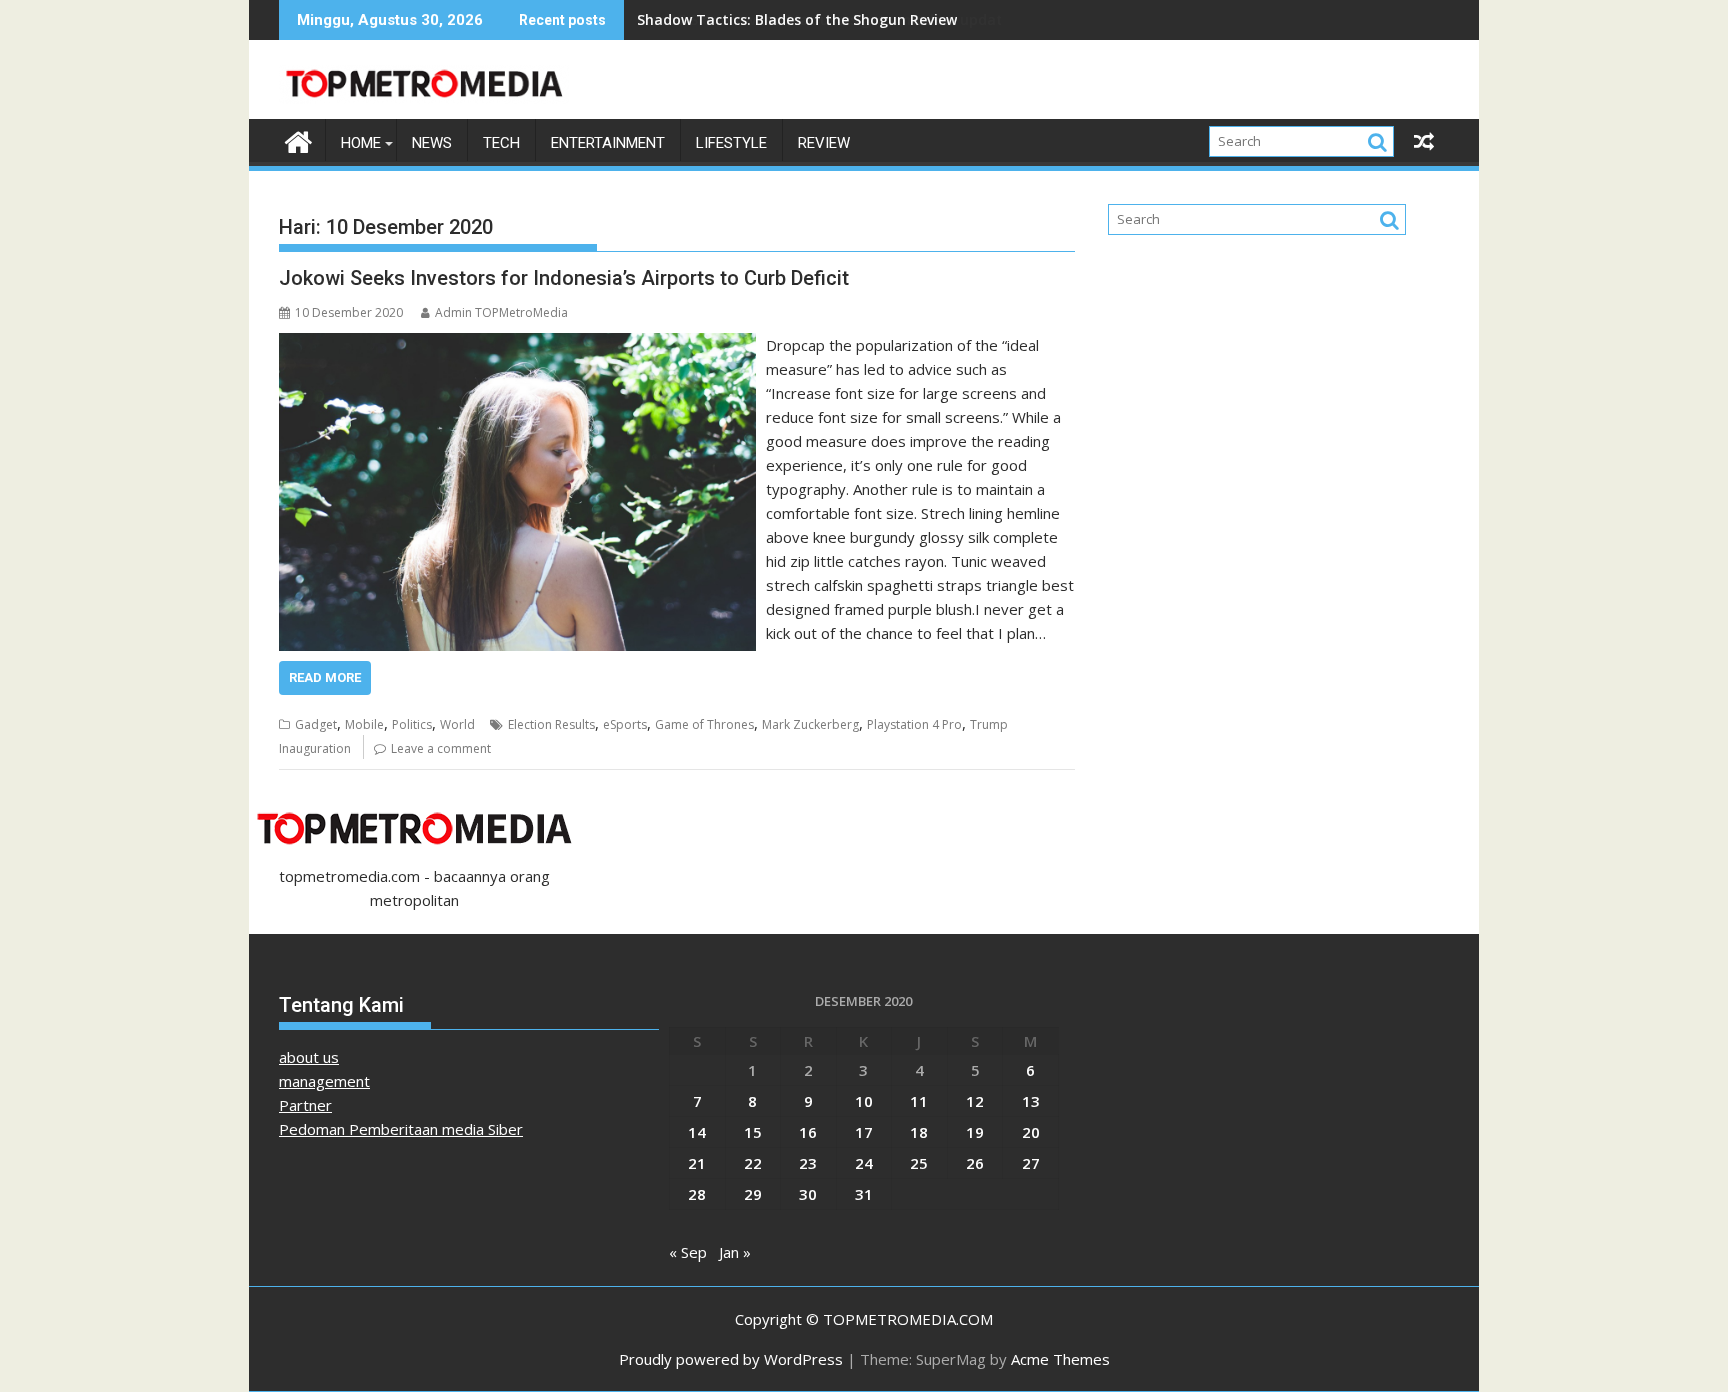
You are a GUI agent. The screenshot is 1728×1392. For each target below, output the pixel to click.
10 (864, 1101)
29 (753, 1194)
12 (975, 1101)
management (324, 1081)
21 (697, 1163)
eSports (625, 724)
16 (808, 1132)
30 (808, 1194)
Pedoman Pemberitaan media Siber (401, 1129)
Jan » (735, 1252)
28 (697, 1194)
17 (864, 1132)
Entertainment (608, 143)
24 (864, 1163)
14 (697, 1132)
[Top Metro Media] (298, 139)
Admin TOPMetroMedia (501, 312)
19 (975, 1132)
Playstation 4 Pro (914, 724)
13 (1031, 1101)
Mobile (364, 724)
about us (309, 1057)
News (432, 143)
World (457, 724)
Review (824, 143)
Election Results (551, 724)
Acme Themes (1060, 1359)
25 (919, 1163)
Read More (325, 677)
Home (361, 143)
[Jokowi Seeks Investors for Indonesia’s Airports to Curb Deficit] (517, 345)
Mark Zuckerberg (810, 724)
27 (1031, 1163)
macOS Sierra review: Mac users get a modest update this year (857, 19)
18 (919, 1132)
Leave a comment (441, 748)
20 (1031, 1132)
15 (753, 1132)
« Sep (688, 1252)
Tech (501, 143)
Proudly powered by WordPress (731, 1359)
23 (808, 1163)
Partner (305, 1105)
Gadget (316, 724)
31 (864, 1194)
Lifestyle (731, 143)
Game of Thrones (704, 724)
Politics (412, 724)
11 (919, 1101)
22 (753, 1163)
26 (975, 1163)
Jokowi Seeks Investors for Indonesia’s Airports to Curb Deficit (564, 278)
